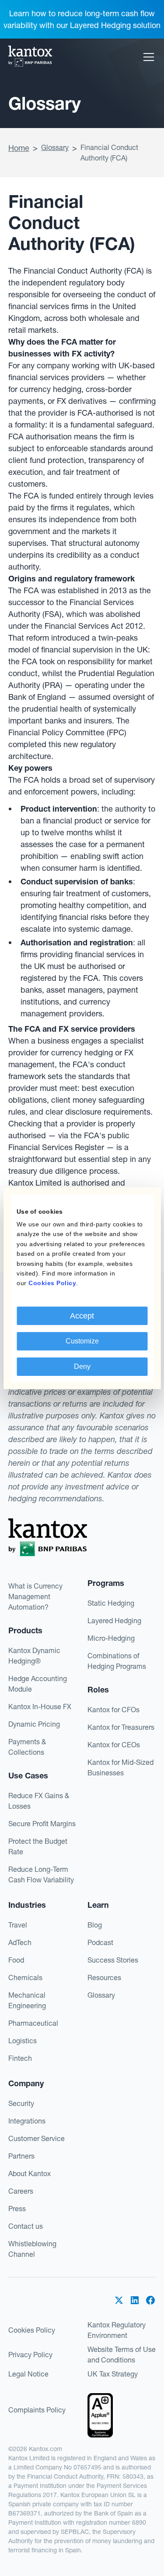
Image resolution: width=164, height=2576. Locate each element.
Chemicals (25, 1977)
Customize (82, 1341)
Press (17, 2209)
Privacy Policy (30, 2355)
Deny (82, 1366)
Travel (18, 1925)
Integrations (27, 2121)
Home (19, 148)
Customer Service (37, 2138)
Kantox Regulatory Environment (117, 2330)
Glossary (55, 147)
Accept (82, 1316)
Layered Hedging (114, 1621)
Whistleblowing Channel (32, 2249)
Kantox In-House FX (40, 1707)
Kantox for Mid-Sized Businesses (120, 1767)
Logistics (23, 2041)
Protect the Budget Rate (38, 1846)
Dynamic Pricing (34, 1724)
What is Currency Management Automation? (35, 1596)
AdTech (20, 1942)
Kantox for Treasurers (121, 1727)
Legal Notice (28, 2374)
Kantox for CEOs (114, 1745)
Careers (21, 2191)
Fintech (20, 2058)
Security (21, 2103)
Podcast (100, 1942)
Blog (95, 1925)
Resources (104, 1977)
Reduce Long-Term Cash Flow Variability (41, 1874)
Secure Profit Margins (42, 1824)
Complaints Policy (37, 2410)
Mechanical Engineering (27, 2000)
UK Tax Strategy (113, 2374)
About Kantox (30, 2173)
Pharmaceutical (33, 2023)
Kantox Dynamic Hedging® (34, 1656)
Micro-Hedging (111, 1638)
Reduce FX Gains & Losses (39, 1801)
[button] (147, 57)
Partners (21, 2156)
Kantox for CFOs (113, 1710)
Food (16, 1960)
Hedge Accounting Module (38, 1684)
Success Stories (113, 1960)
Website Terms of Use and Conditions (122, 2355)
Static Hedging (111, 1603)
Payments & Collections (27, 1747)
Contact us (26, 2226)
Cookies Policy (32, 2330)
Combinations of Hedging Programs (117, 1661)
